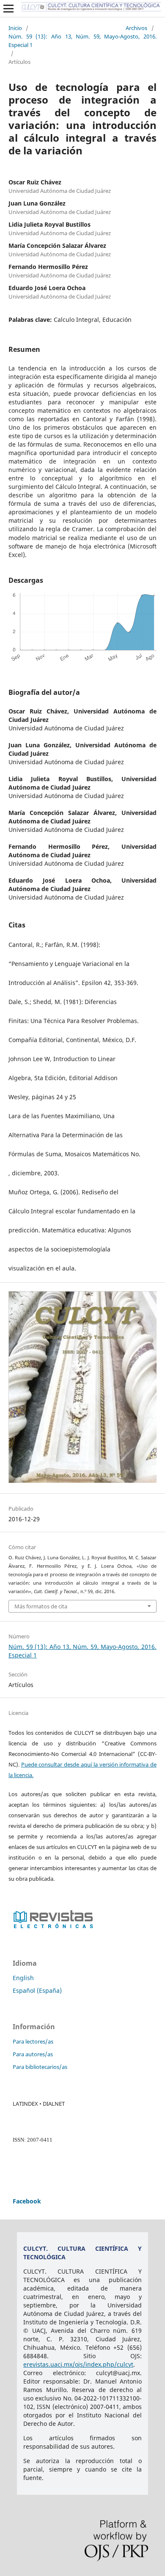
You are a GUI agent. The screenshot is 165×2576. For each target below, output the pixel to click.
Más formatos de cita (41, 1606)
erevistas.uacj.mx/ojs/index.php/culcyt (78, 2364)
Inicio (15, 28)
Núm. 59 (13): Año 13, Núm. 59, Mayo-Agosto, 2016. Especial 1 (82, 41)
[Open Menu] (8, 8)
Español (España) (37, 1990)
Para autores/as (33, 2054)
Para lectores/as (33, 2041)
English (23, 1978)
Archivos (136, 28)
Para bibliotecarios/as (40, 2067)
